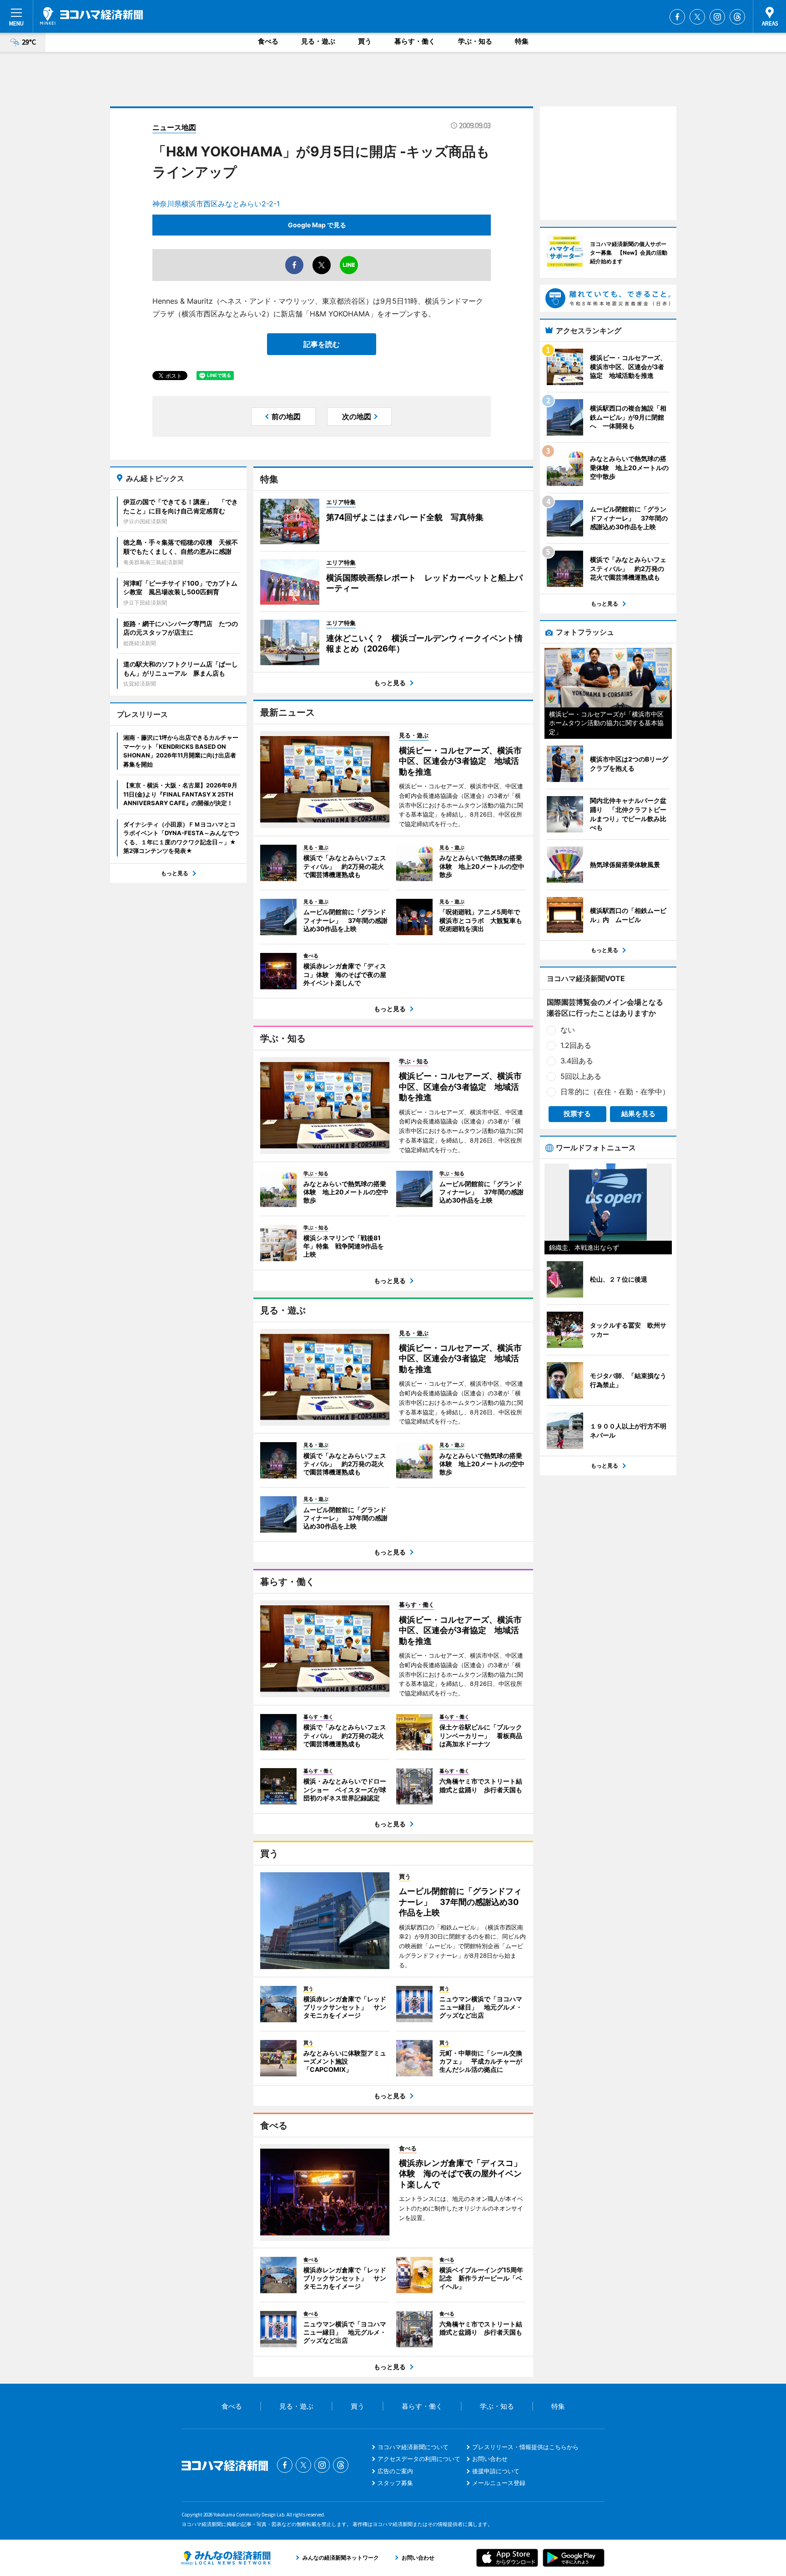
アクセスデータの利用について (419, 2459)
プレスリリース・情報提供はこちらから (525, 2447)
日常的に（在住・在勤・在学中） (615, 1092)
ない (568, 1030)
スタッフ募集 (395, 2483)
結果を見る (638, 1114)
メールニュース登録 (499, 2483)
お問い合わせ (490, 2459)
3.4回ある (577, 1061)
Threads (737, 17)
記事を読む (322, 344)
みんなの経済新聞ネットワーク (226, 2558)
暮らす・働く (415, 41)
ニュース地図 (174, 127)
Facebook (677, 17)
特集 (522, 41)
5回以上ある (581, 1076)
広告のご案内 (395, 2471)
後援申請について (496, 2471)
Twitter (697, 17)
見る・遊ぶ (318, 41)
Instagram (717, 17)
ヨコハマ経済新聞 (91, 16)
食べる (268, 41)
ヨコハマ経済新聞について (413, 2447)
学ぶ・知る (475, 41)
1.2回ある (576, 1045)
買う (365, 41)
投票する (577, 1114)
